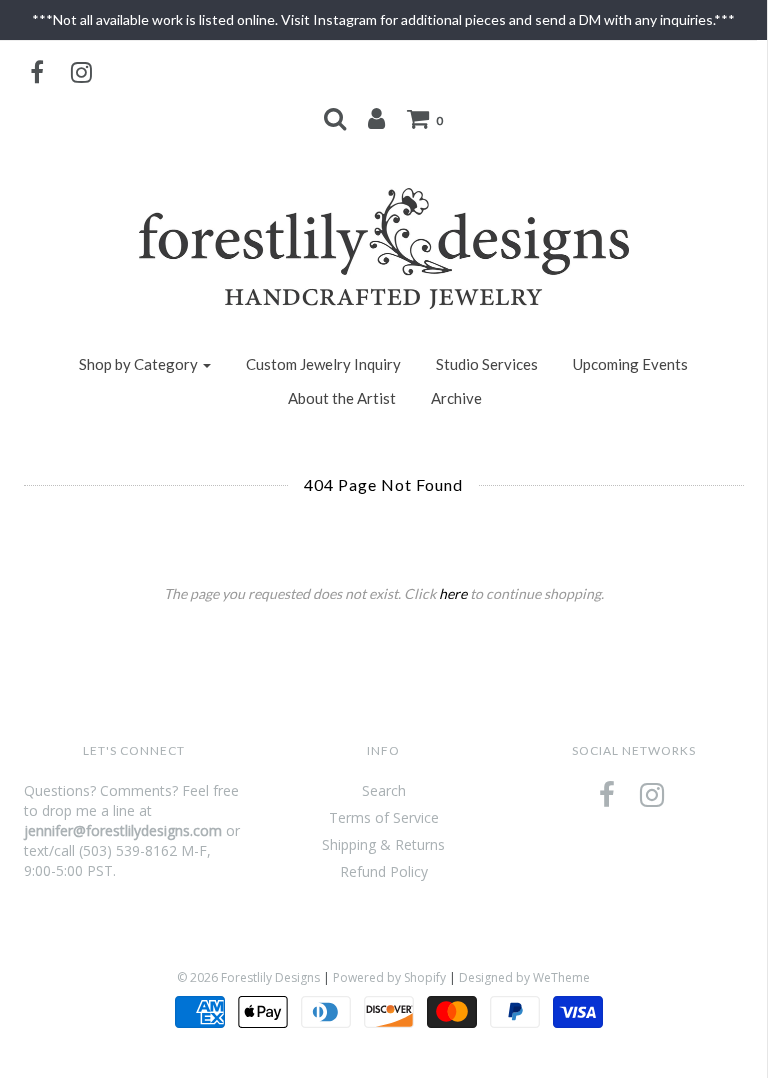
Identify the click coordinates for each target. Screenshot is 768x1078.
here (453, 593)
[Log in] (376, 118)
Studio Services (487, 364)
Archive (456, 398)
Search (384, 790)
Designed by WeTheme (524, 977)
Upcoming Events (630, 364)
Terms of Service (384, 817)
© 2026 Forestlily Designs (248, 977)
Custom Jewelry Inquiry (323, 364)
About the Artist (342, 398)
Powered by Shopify (389, 977)
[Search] (335, 118)
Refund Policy (384, 871)
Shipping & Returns (383, 844)
